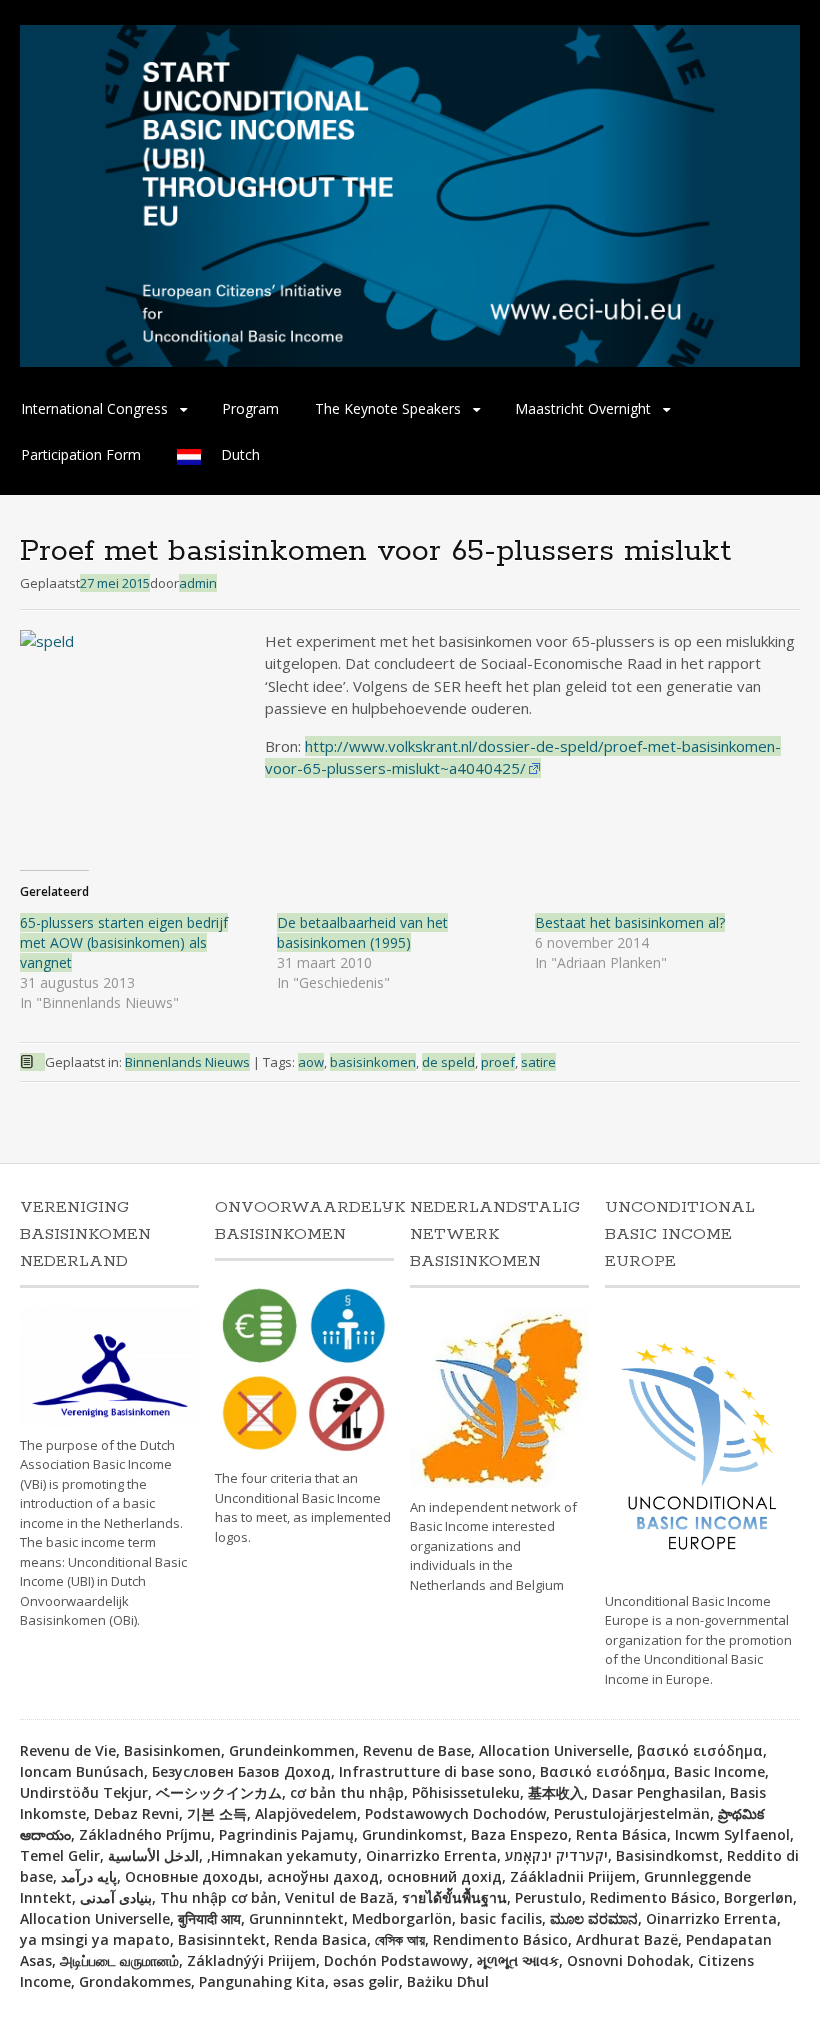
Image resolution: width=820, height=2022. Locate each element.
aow (311, 1062)
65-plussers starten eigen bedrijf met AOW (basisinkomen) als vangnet (124, 942)
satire (538, 1062)
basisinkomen (373, 1062)
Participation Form (81, 454)
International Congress (94, 408)
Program (250, 408)
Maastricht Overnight (583, 408)
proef (498, 1062)
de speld (448, 1062)
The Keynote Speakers (388, 408)
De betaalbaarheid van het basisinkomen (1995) (362, 932)
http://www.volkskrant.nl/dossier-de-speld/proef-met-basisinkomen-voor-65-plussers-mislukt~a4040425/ (523, 757)
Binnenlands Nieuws (187, 1062)
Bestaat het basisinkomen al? (630, 922)
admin (198, 583)
